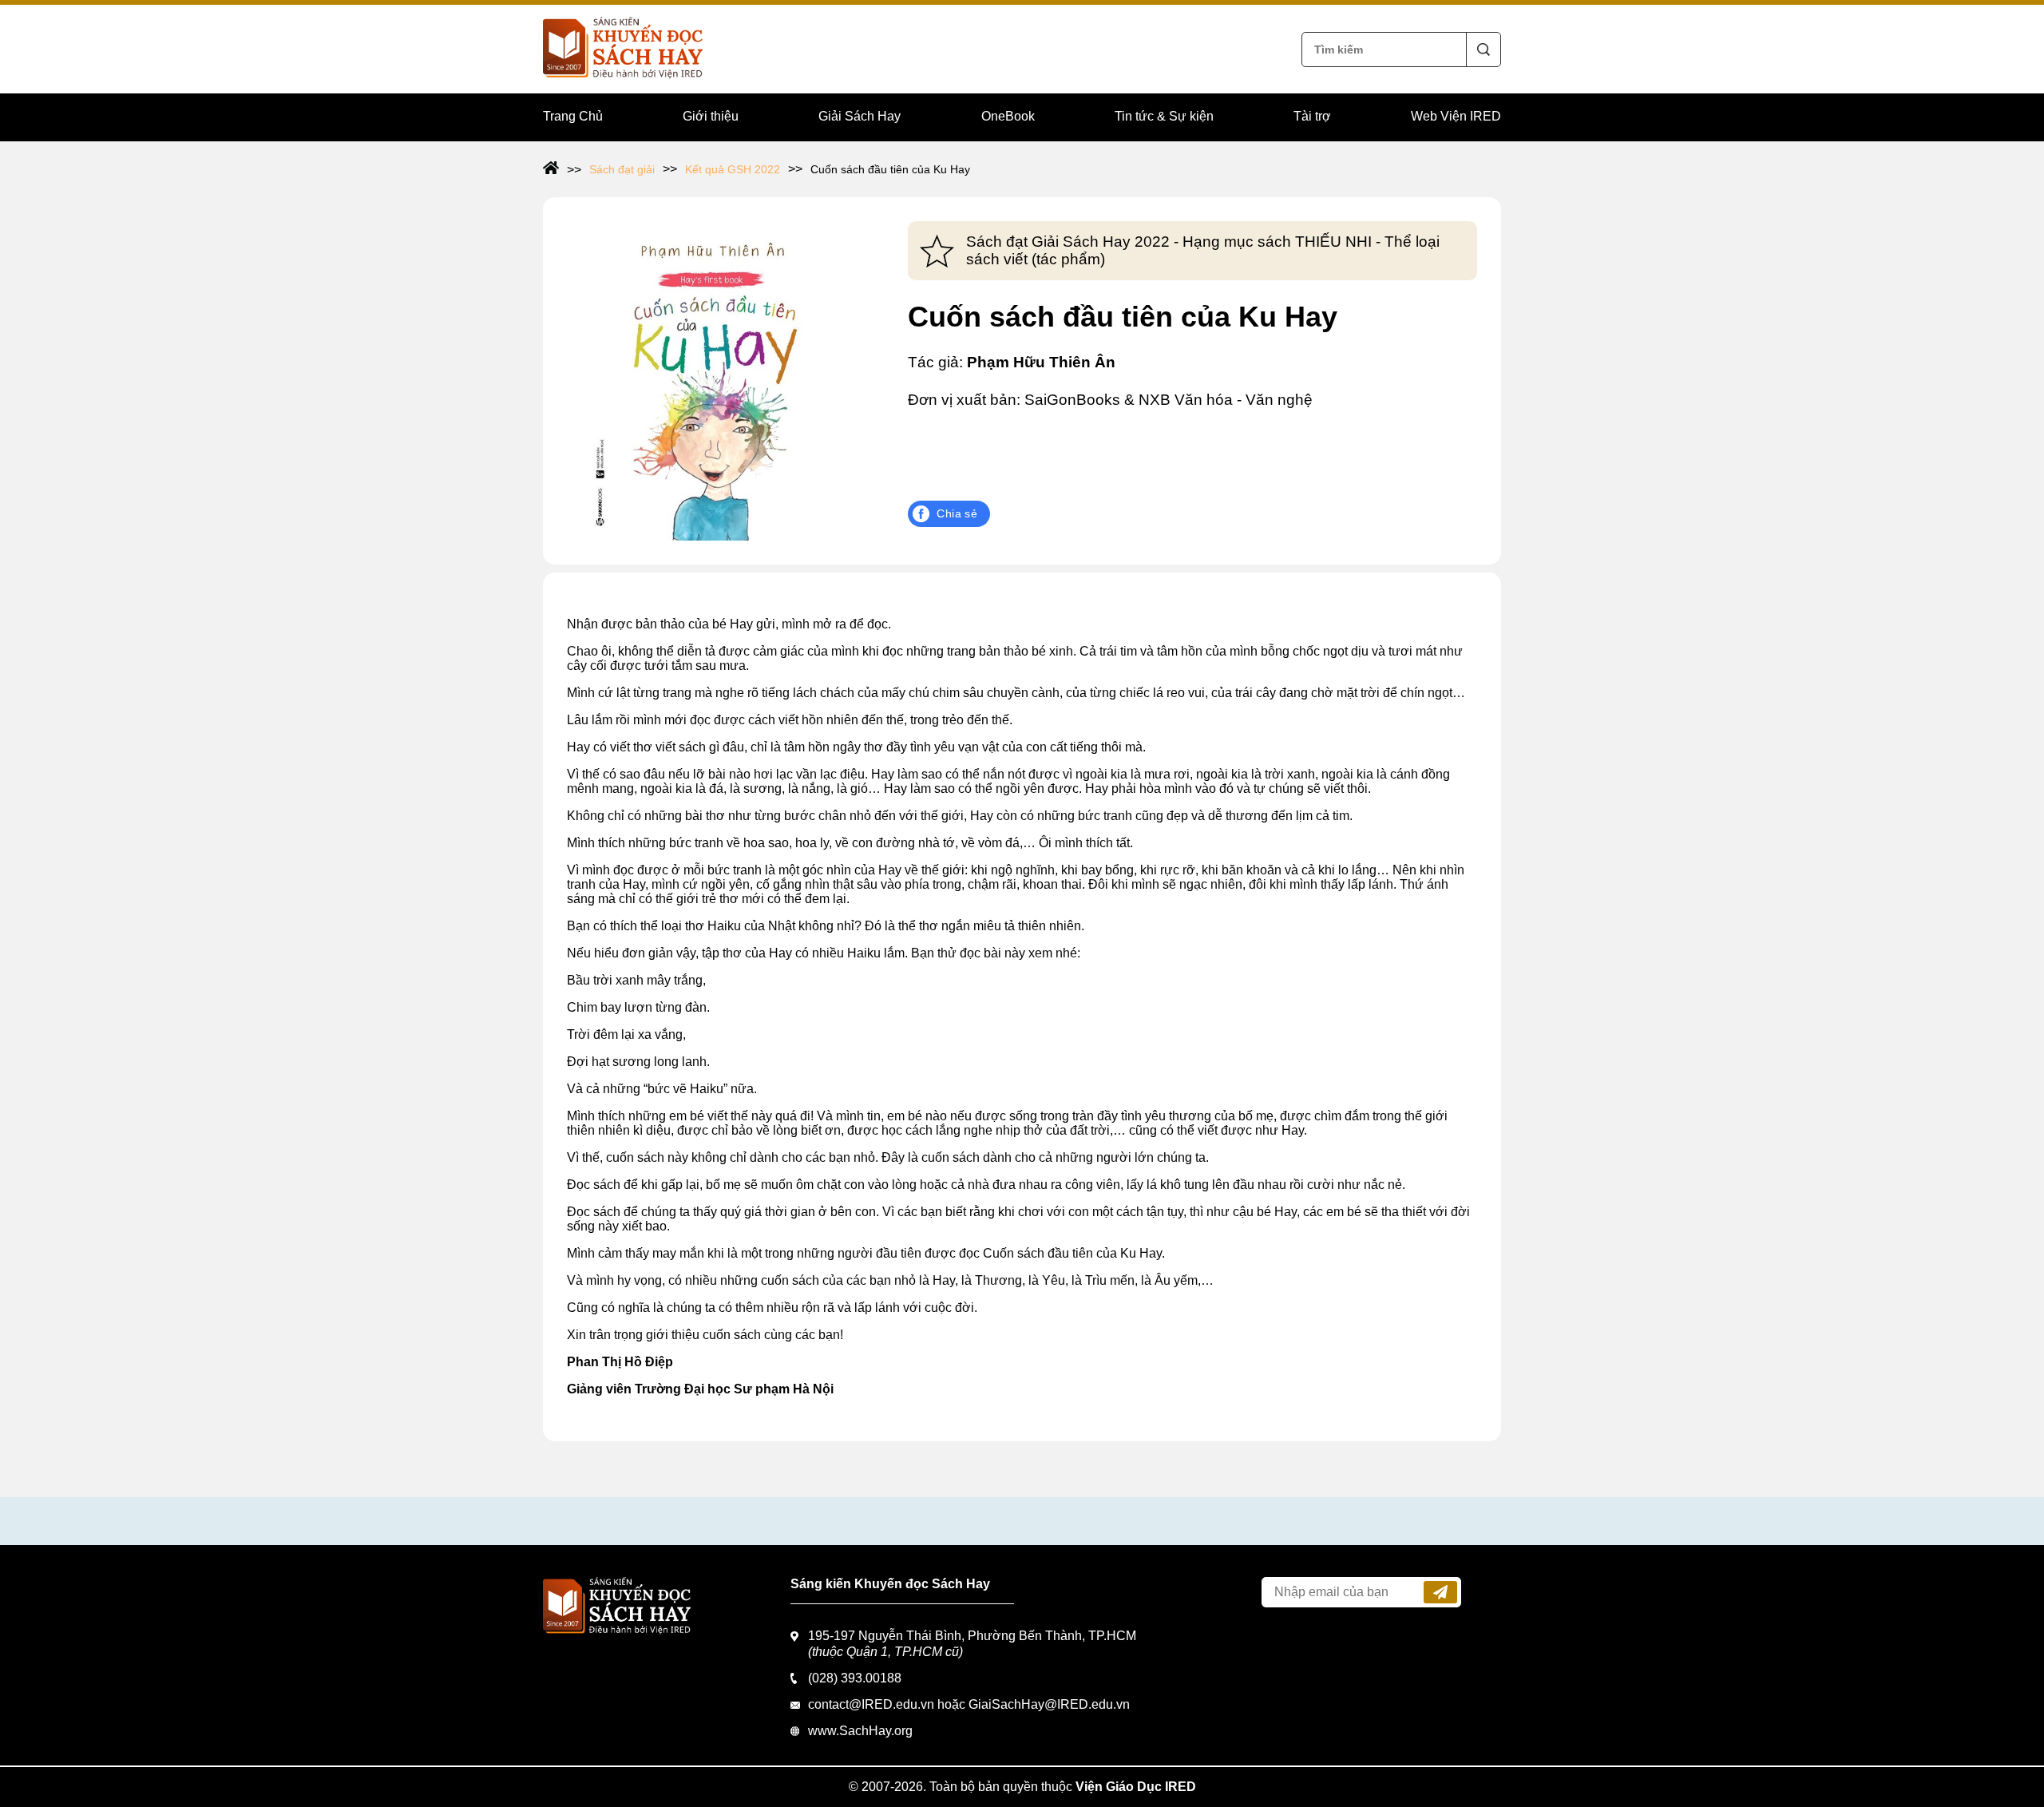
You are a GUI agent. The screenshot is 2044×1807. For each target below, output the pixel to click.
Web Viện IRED (1456, 116)
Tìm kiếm (1483, 50)
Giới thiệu (711, 116)
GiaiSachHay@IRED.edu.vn (1049, 1704)
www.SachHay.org (860, 1731)
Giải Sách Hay (860, 116)
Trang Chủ (573, 116)
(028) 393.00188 (855, 1678)
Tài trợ (1312, 116)
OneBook (1008, 116)
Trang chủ (562, 169)
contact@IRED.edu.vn (871, 1704)
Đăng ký (1440, 1592)
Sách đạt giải (622, 169)
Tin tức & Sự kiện (1164, 116)
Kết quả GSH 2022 (733, 169)
